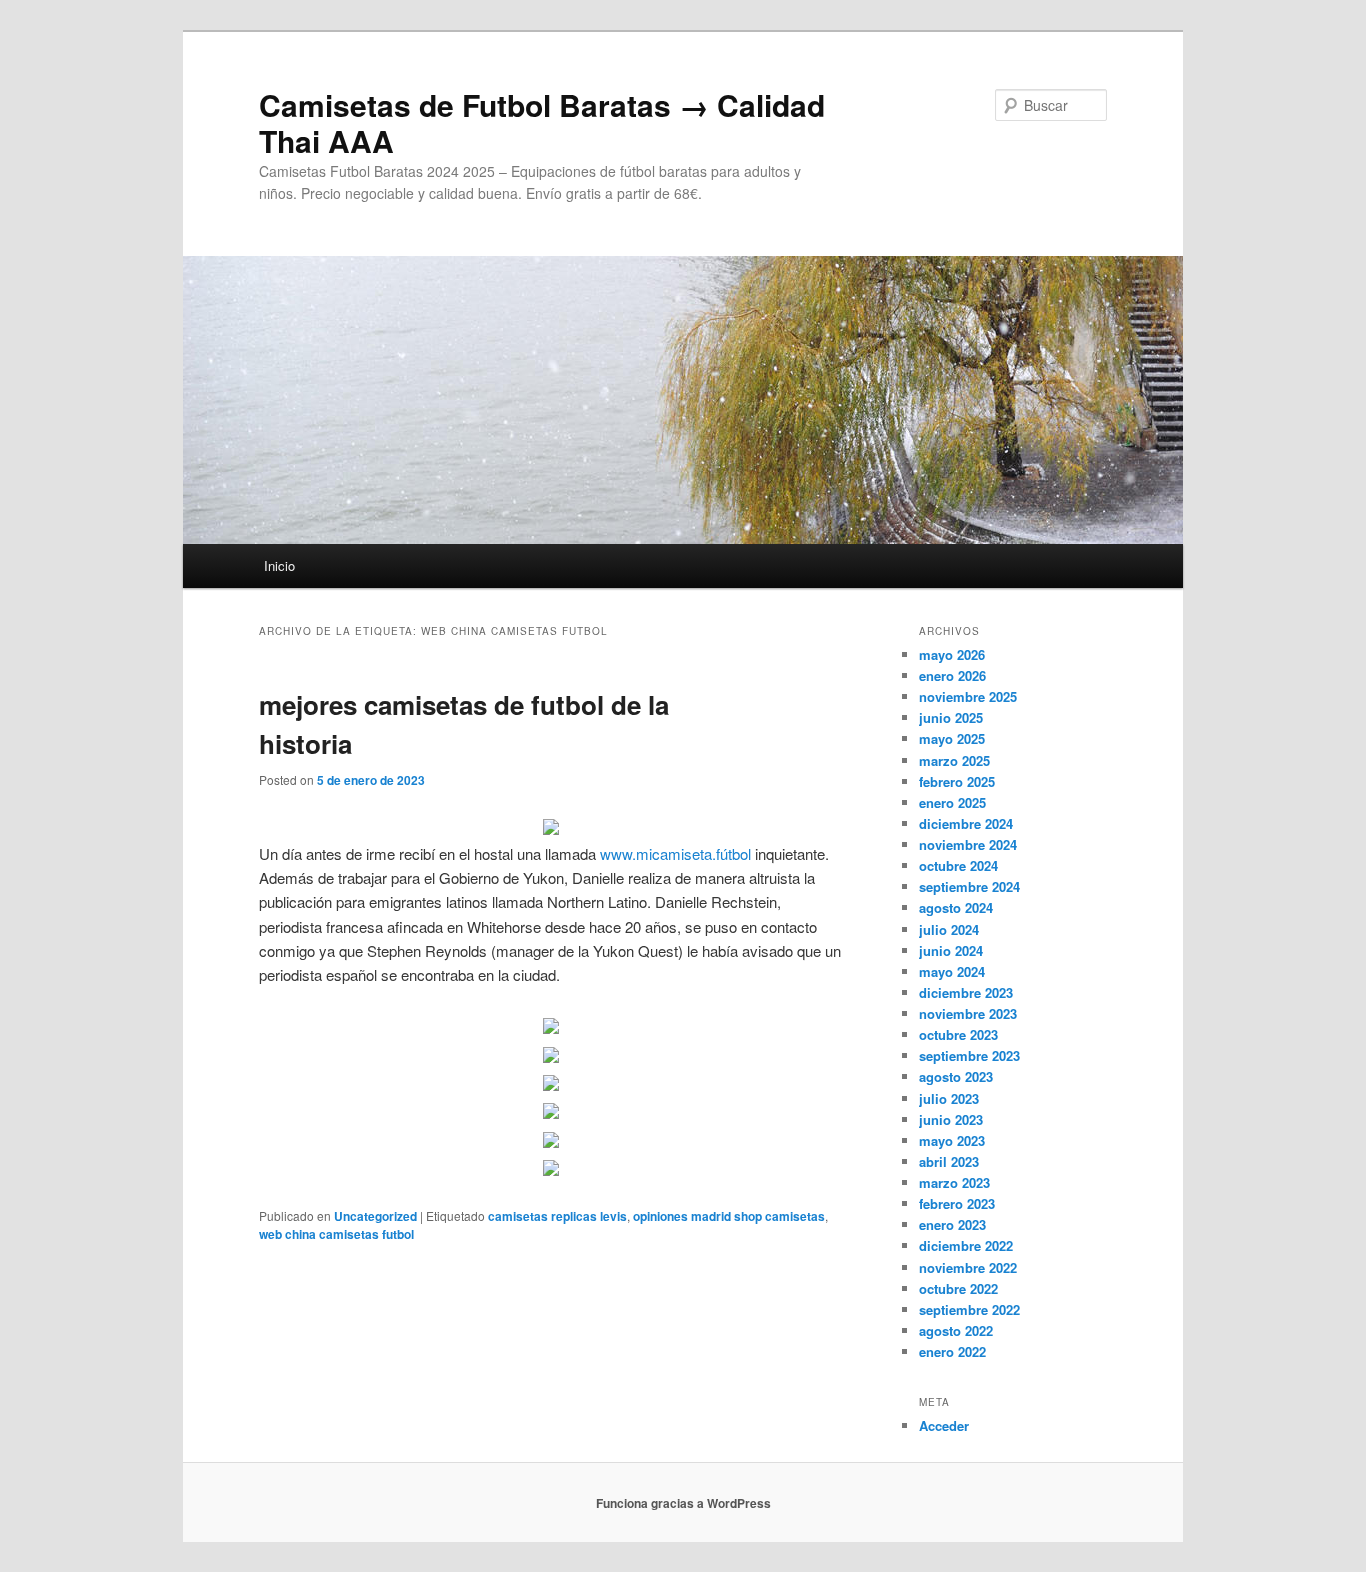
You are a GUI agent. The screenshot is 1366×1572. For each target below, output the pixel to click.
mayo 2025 (952, 738)
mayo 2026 (952, 654)
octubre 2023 (958, 1034)
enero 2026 (952, 675)
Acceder (944, 1425)
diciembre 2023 (966, 992)
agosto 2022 (956, 1330)
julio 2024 (949, 929)
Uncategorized (375, 1216)
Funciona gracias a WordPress (683, 1503)
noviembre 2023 (968, 1013)
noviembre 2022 (968, 1267)
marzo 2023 (954, 1182)
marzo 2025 (954, 760)
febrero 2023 (957, 1203)
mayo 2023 (952, 1140)
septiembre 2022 (969, 1309)
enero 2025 (952, 802)
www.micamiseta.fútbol (675, 853)
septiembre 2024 (969, 886)
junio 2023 (951, 1119)
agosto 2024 (956, 907)
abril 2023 (949, 1161)
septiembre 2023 (969, 1055)
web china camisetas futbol (336, 1234)
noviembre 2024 (968, 844)
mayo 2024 (952, 971)
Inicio (279, 565)
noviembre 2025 (968, 696)
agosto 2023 (956, 1076)
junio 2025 (951, 717)
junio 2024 (951, 950)
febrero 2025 (957, 781)
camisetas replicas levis (557, 1216)
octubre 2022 (958, 1288)
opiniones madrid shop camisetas (729, 1216)
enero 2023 (952, 1224)
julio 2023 (949, 1098)
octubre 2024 (958, 865)
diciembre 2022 (966, 1245)
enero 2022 (952, 1351)
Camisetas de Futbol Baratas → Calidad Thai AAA (542, 122)
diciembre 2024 (966, 823)
